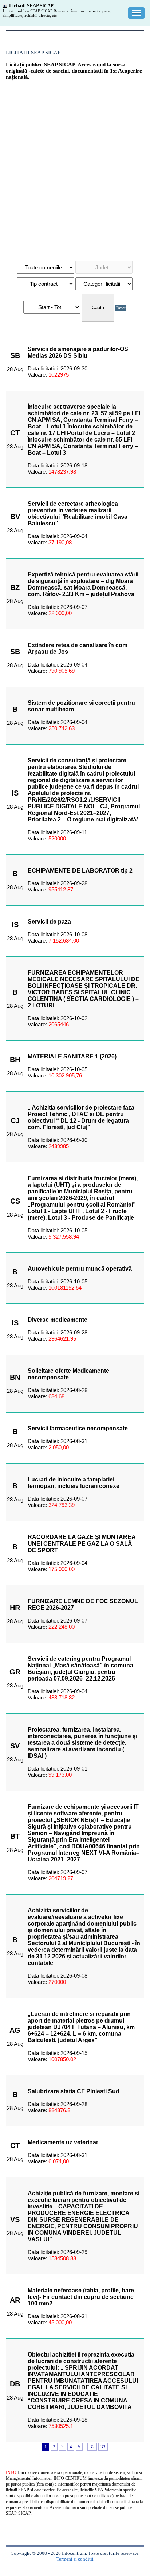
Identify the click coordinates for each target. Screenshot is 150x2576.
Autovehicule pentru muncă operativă (80, 1269)
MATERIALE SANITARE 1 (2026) (72, 1056)
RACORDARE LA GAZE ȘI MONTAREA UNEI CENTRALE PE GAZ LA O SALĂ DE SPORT (82, 1544)
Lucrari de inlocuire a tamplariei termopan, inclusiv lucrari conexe (74, 1483)
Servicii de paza (49, 922)
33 (103, 2447)
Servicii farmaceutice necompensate (78, 1428)
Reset (121, 308)
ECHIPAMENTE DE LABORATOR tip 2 (80, 871)
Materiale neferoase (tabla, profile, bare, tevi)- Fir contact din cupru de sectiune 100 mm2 (82, 2297)
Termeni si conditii (75, 2559)
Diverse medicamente (58, 1320)
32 (92, 2447)
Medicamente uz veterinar (63, 2142)
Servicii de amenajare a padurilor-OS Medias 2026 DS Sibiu (78, 352)
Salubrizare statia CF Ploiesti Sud (74, 2091)
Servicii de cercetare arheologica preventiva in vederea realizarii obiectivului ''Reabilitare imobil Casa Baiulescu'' (78, 514)
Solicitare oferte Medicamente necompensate (68, 1374)
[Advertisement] (75, 167)
